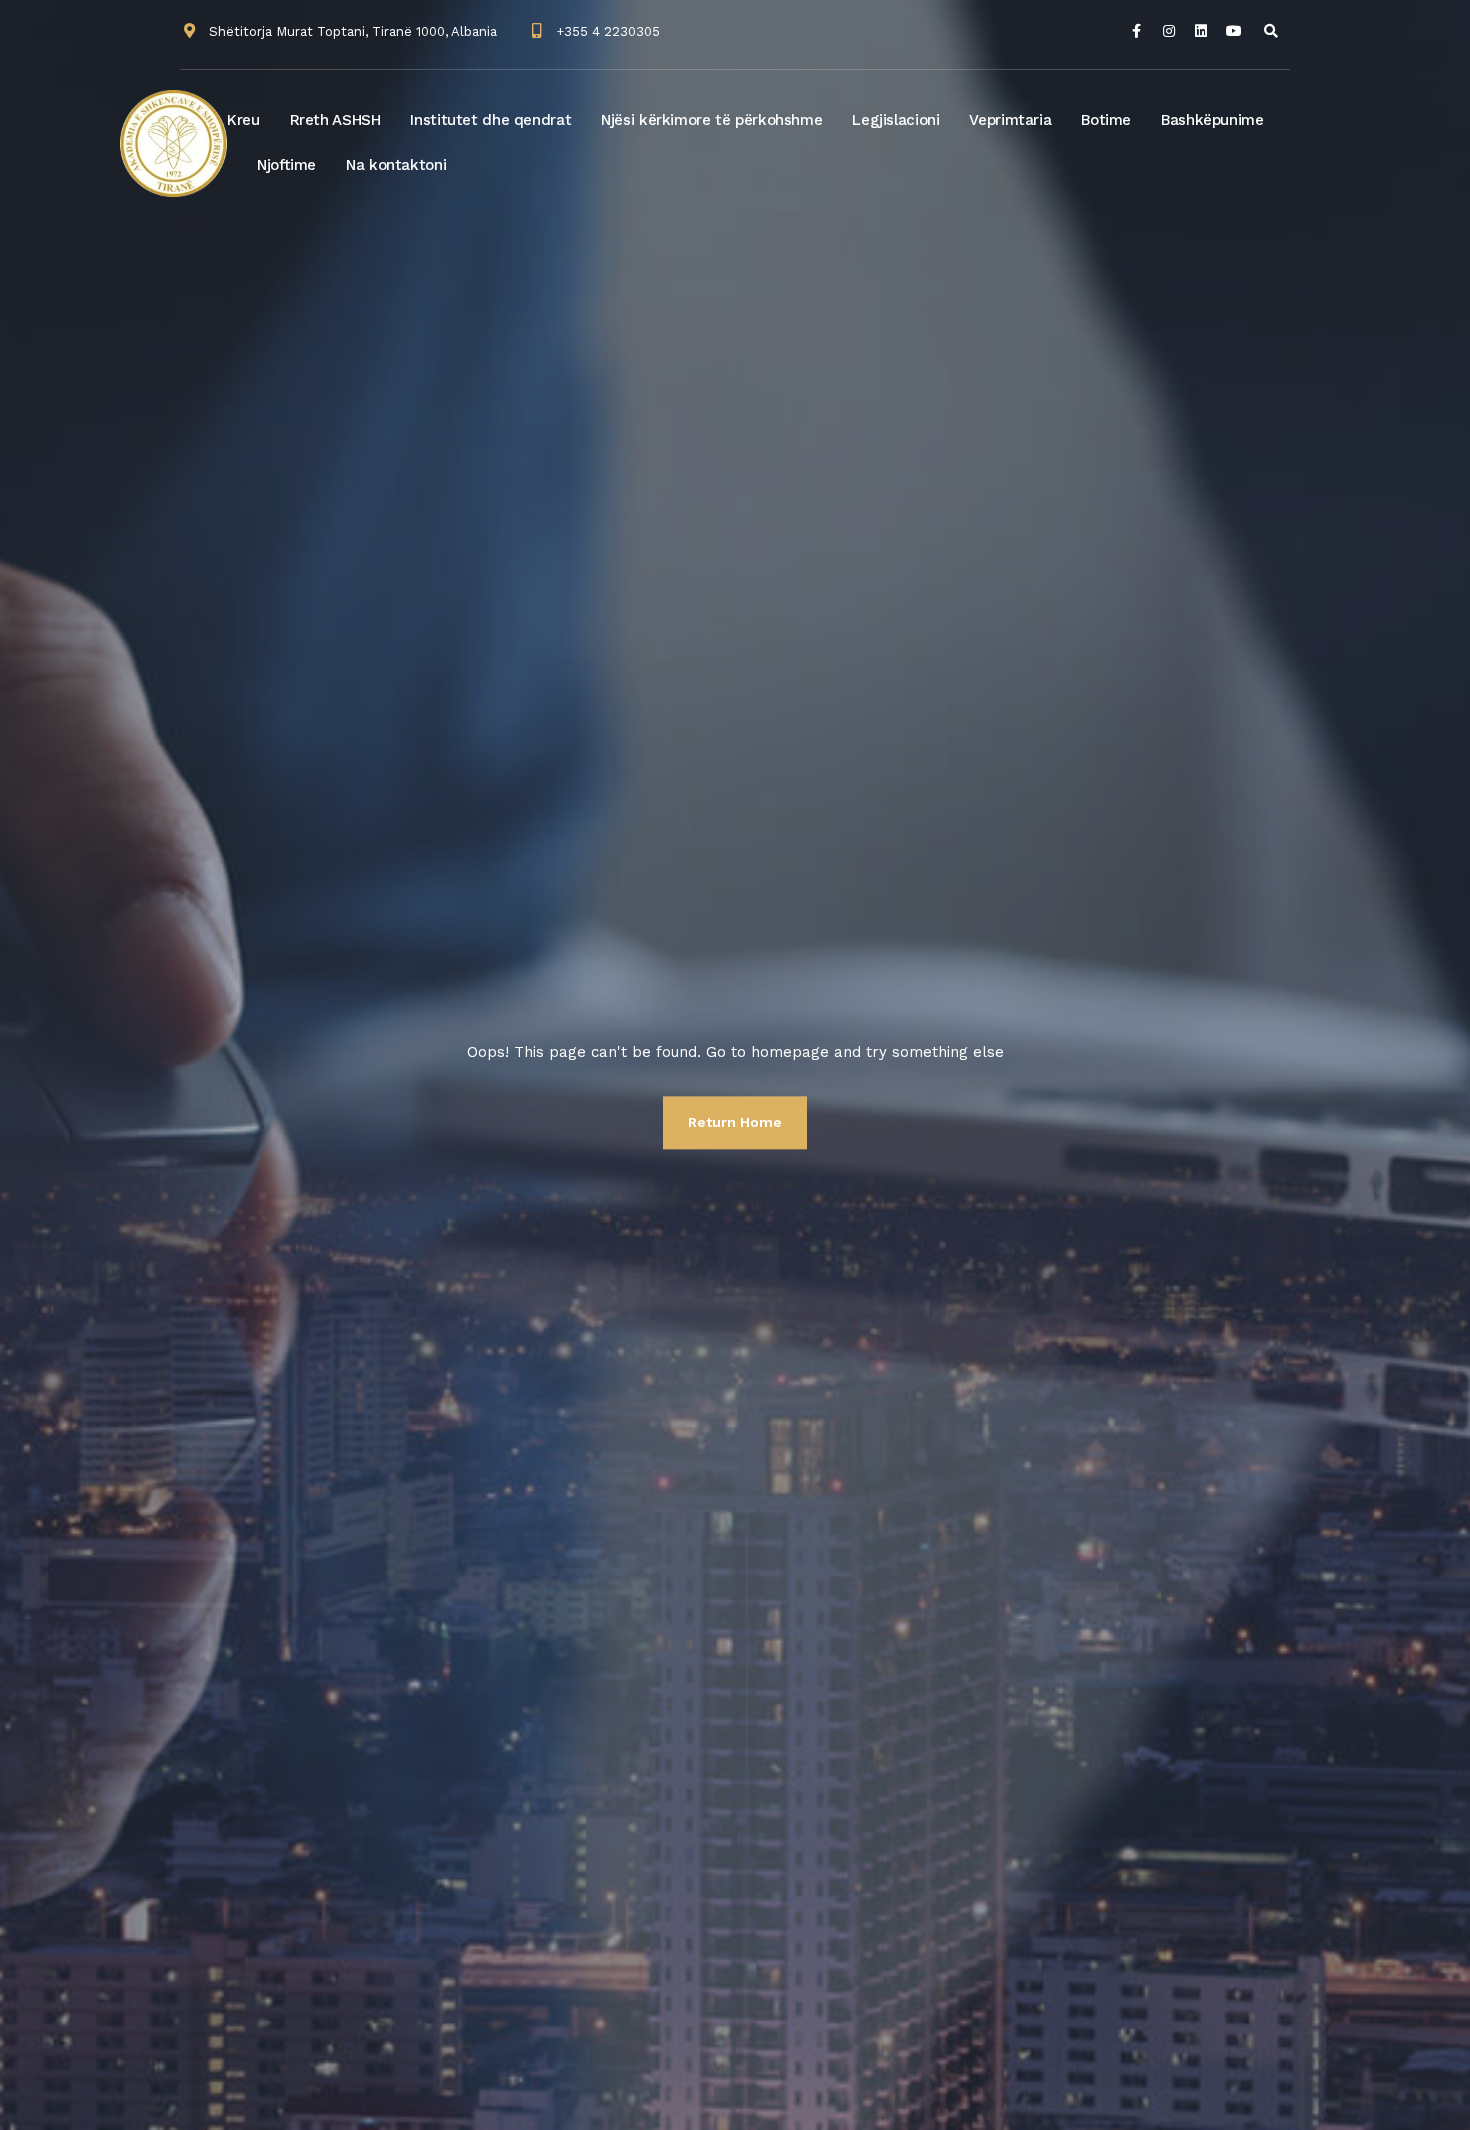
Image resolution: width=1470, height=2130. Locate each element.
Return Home (735, 1122)
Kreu (243, 120)
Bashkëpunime (1212, 120)
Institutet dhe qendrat (490, 120)
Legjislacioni (895, 120)
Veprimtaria (1010, 120)
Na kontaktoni (396, 165)
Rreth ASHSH (335, 120)
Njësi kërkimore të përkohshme (711, 120)
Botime (1106, 120)
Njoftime (286, 165)
